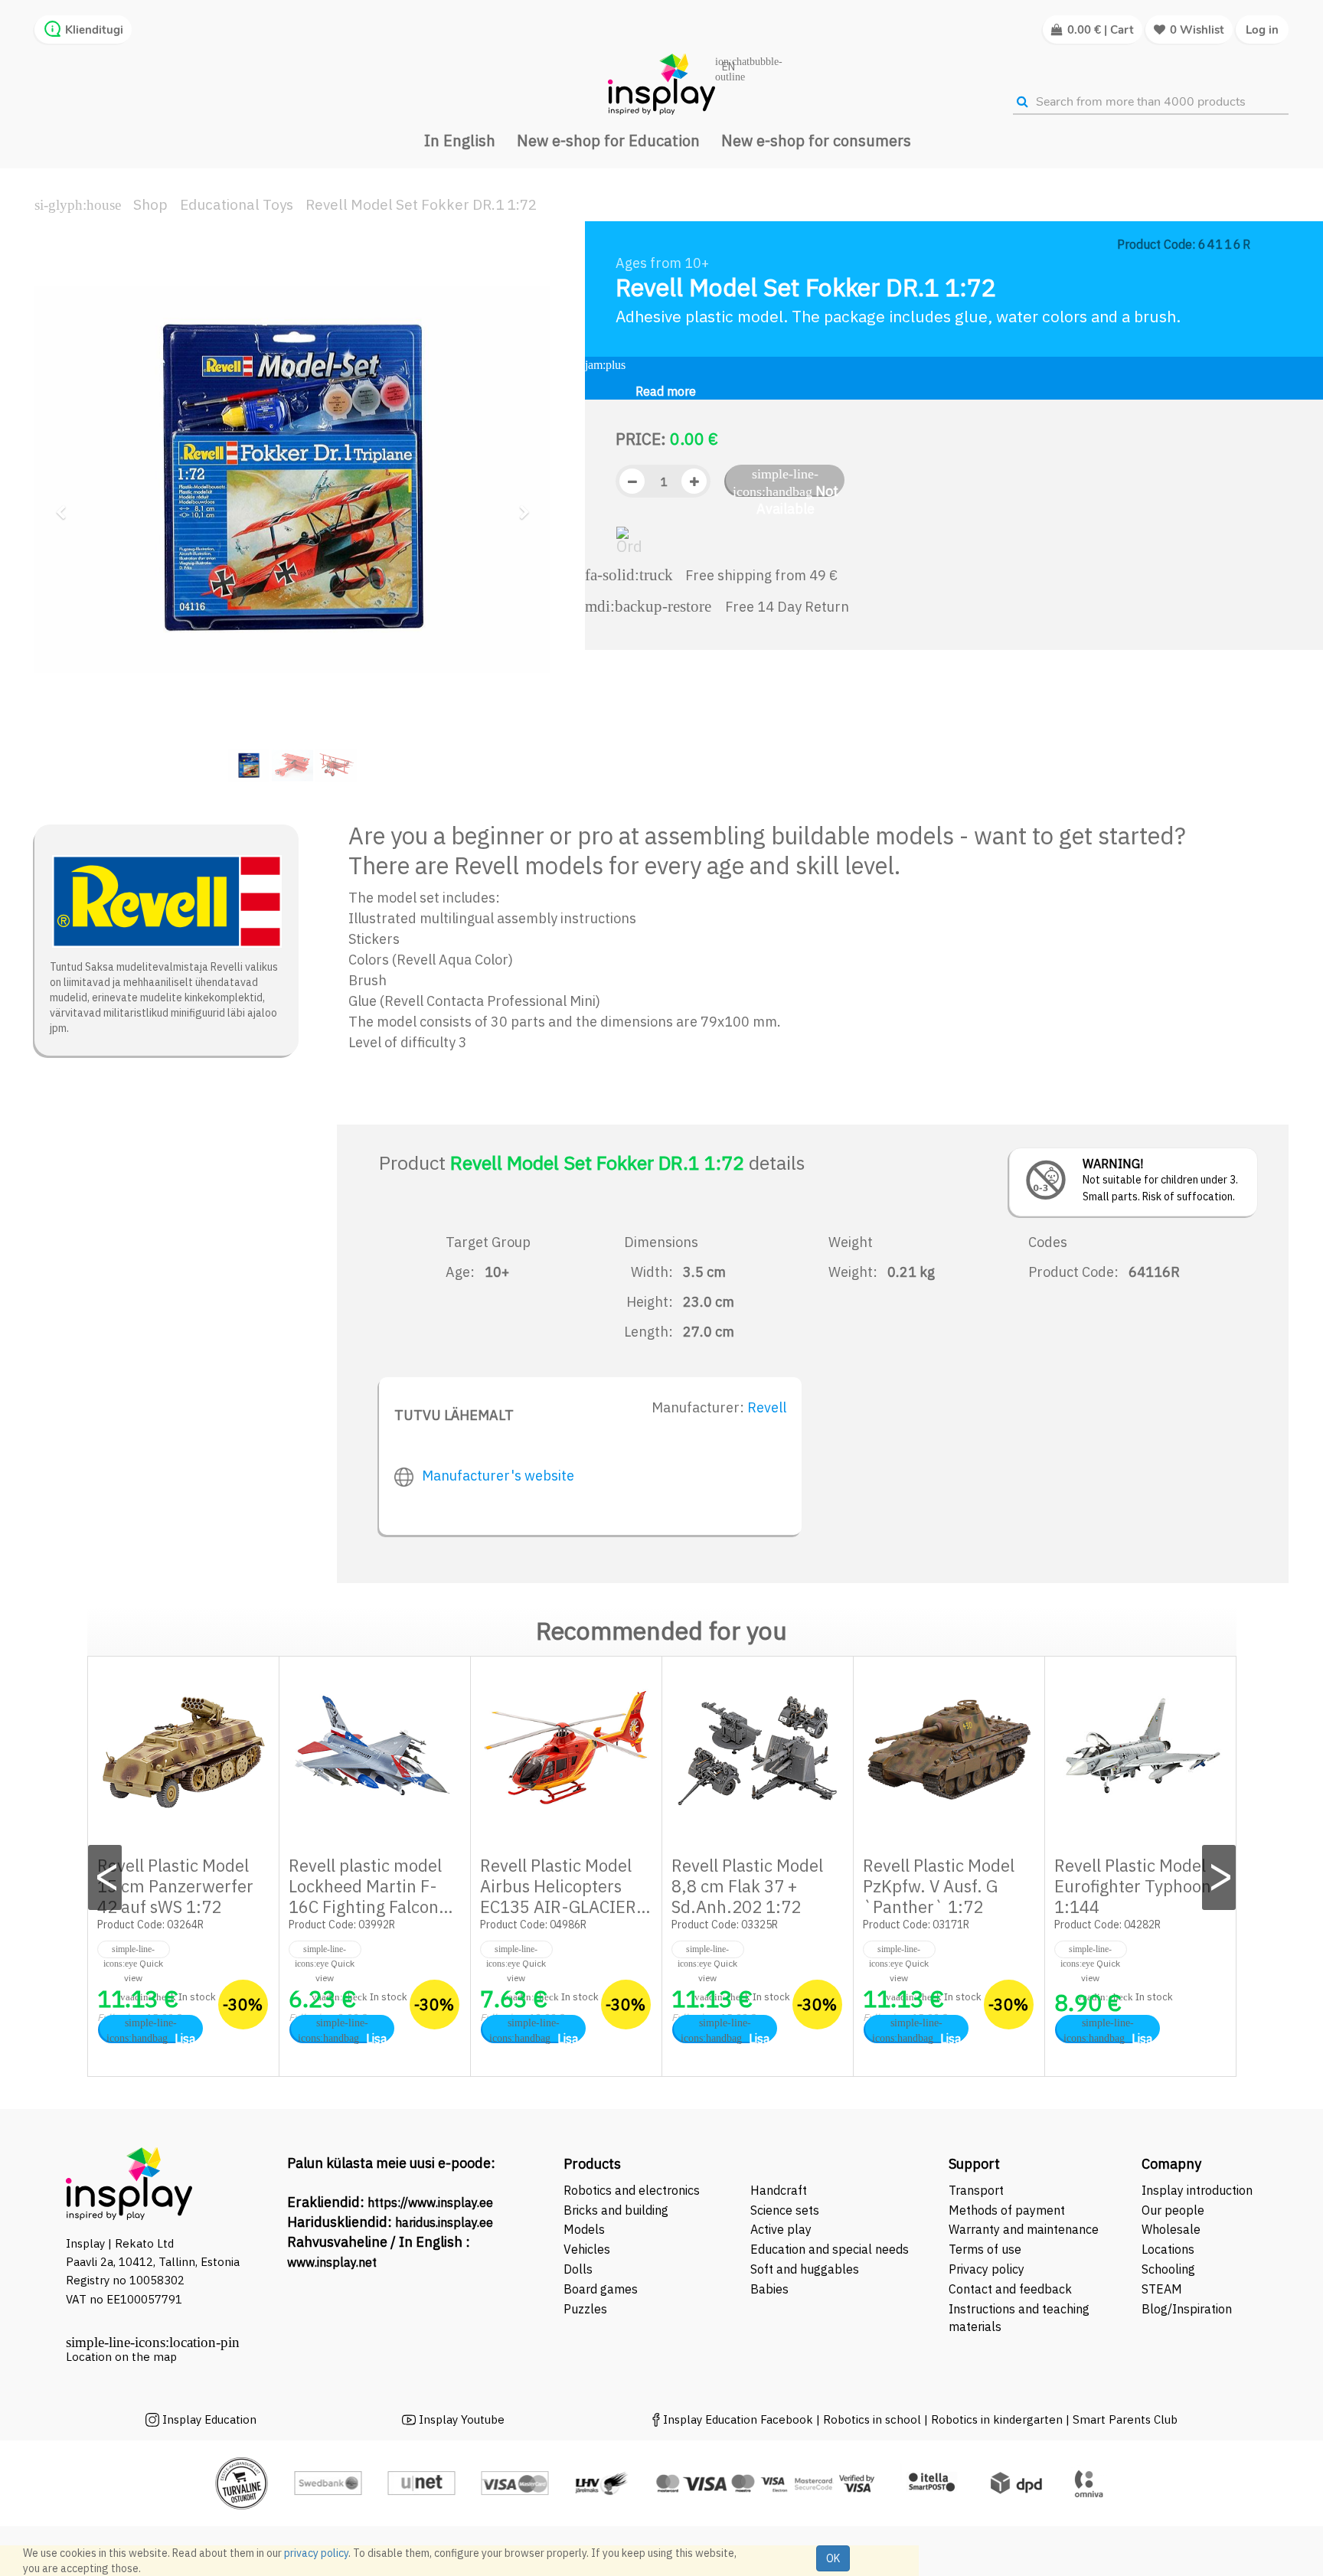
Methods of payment (1007, 2210)
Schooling (1168, 2269)
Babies (769, 2289)
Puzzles (585, 2309)
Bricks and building (616, 2210)
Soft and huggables (805, 2269)
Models (584, 2229)
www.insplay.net (332, 2262)
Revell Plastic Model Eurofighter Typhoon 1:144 (1133, 1886)
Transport (976, 2190)
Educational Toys (237, 204)
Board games (601, 2289)
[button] (65, 506)
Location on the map (121, 2357)
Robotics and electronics (632, 2190)
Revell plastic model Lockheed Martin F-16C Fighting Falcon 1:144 (365, 1896)
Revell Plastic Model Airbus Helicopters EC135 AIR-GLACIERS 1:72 (563, 1896)
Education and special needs (830, 2249)
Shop (150, 204)
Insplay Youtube (462, 2419)
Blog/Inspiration (1187, 2309)
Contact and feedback (1010, 2289)
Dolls (578, 2269)
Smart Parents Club (1125, 2419)
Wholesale (1171, 2229)
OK (833, 2558)
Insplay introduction (1197, 2190)
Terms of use (985, 2249)
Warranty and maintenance (1025, 2229)
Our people (1173, 2210)
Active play (781, 2229)
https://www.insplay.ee (430, 2202)
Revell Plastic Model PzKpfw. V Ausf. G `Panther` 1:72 (939, 1886)
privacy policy (316, 2553)
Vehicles (587, 2249)
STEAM (1162, 2289)
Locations (1168, 2249)
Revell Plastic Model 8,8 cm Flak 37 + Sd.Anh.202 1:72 (747, 1886)
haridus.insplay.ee (444, 2222)
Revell (767, 1407)
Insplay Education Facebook (738, 2419)
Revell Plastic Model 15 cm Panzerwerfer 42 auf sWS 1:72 (175, 1886)
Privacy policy (987, 2269)
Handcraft (779, 2190)
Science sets (786, 2210)
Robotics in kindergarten (998, 2419)
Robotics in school (872, 2419)
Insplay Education (209, 2419)
